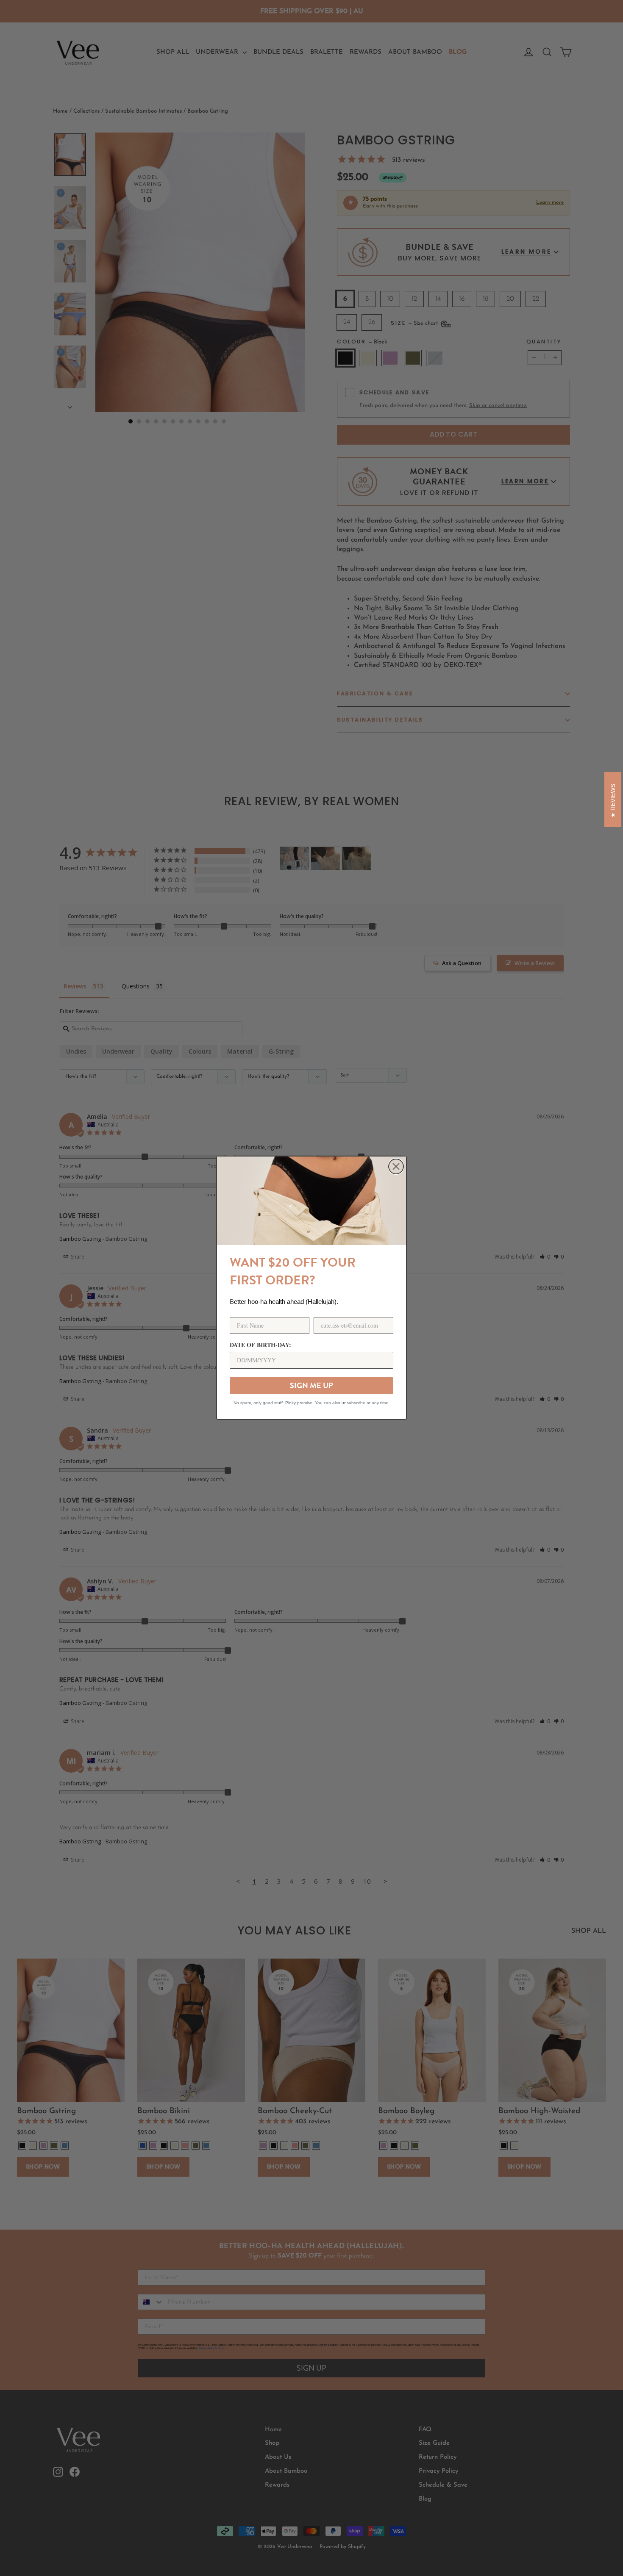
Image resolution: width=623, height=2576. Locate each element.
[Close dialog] (396, 1166)
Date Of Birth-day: (260, 1345)
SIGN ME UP (311, 1385)
